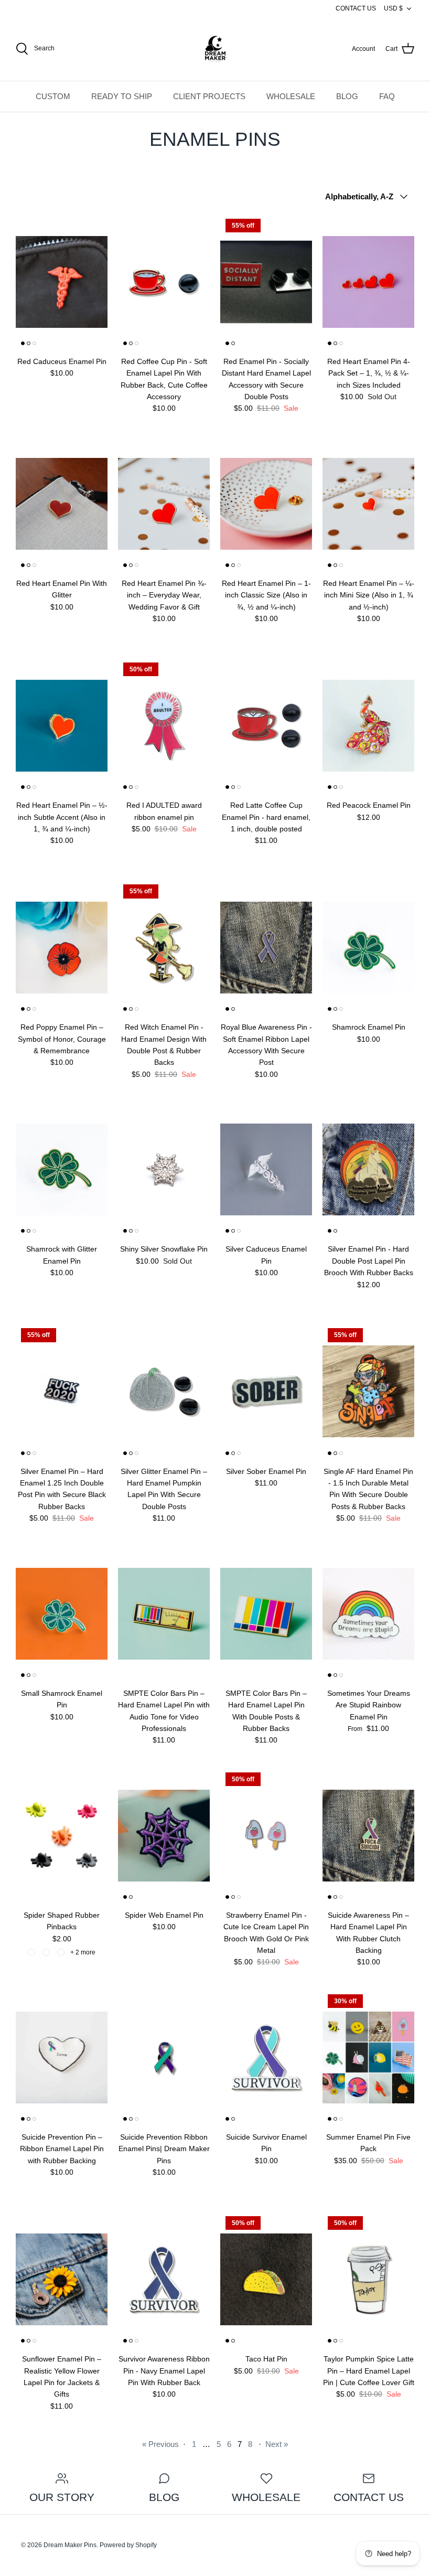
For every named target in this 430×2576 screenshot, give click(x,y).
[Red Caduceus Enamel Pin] (62, 282)
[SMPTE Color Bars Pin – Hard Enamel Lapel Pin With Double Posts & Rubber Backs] (266, 1614)
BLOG (347, 96)
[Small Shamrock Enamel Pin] (62, 1614)
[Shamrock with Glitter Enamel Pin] (62, 1169)
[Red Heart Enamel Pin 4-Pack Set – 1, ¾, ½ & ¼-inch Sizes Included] (368, 282)
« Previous (160, 2444)
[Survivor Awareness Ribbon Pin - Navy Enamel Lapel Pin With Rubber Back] (164, 2279)
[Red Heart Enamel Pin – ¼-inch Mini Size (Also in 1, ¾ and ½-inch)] (368, 504)
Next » (277, 2444)
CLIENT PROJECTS (209, 96)
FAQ (387, 96)
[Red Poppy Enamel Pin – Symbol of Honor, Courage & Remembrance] (62, 948)
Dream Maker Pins (70, 2545)
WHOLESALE (291, 96)
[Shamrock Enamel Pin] (368, 948)
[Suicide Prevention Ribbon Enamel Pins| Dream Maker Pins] (164, 2057)
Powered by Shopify (128, 2545)
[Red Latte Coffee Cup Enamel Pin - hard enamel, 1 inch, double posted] (266, 726)
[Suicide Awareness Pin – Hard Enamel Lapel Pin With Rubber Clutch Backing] (368, 1836)
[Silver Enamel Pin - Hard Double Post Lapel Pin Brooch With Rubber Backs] (368, 1169)
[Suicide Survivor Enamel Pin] (266, 2057)
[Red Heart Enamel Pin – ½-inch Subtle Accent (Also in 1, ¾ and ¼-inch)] (62, 726)
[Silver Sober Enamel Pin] (266, 1391)
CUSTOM (53, 96)
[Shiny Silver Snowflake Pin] (164, 1169)
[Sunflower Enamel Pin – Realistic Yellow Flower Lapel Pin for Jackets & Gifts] (62, 2279)
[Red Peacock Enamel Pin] (368, 726)
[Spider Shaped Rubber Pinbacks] (62, 1836)
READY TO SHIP (122, 96)
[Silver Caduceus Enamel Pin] (266, 1169)
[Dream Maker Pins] (215, 49)
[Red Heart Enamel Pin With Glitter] (62, 504)
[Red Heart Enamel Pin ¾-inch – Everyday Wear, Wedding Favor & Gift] (164, 504)
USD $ (393, 8)
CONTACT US (356, 8)
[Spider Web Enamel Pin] (164, 1836)
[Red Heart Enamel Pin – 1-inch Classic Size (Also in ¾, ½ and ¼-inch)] (266, 504)
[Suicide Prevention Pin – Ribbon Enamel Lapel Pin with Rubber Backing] (62, 2057)
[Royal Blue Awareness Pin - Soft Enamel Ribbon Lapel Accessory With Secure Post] (266, 948)
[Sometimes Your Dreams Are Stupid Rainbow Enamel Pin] (368, 1614)
